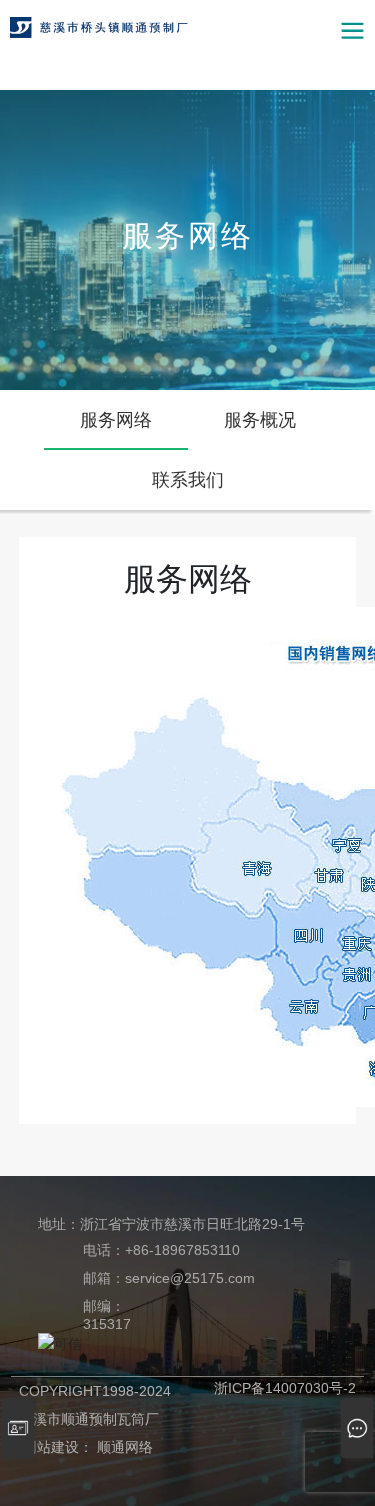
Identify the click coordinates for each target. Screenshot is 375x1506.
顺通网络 (125, 1447)
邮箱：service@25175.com (169, 1278)
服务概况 (260, 420)
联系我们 (188, 480)
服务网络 (188, 235)
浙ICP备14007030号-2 (285, 1388)
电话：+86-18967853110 (161, 1250)
